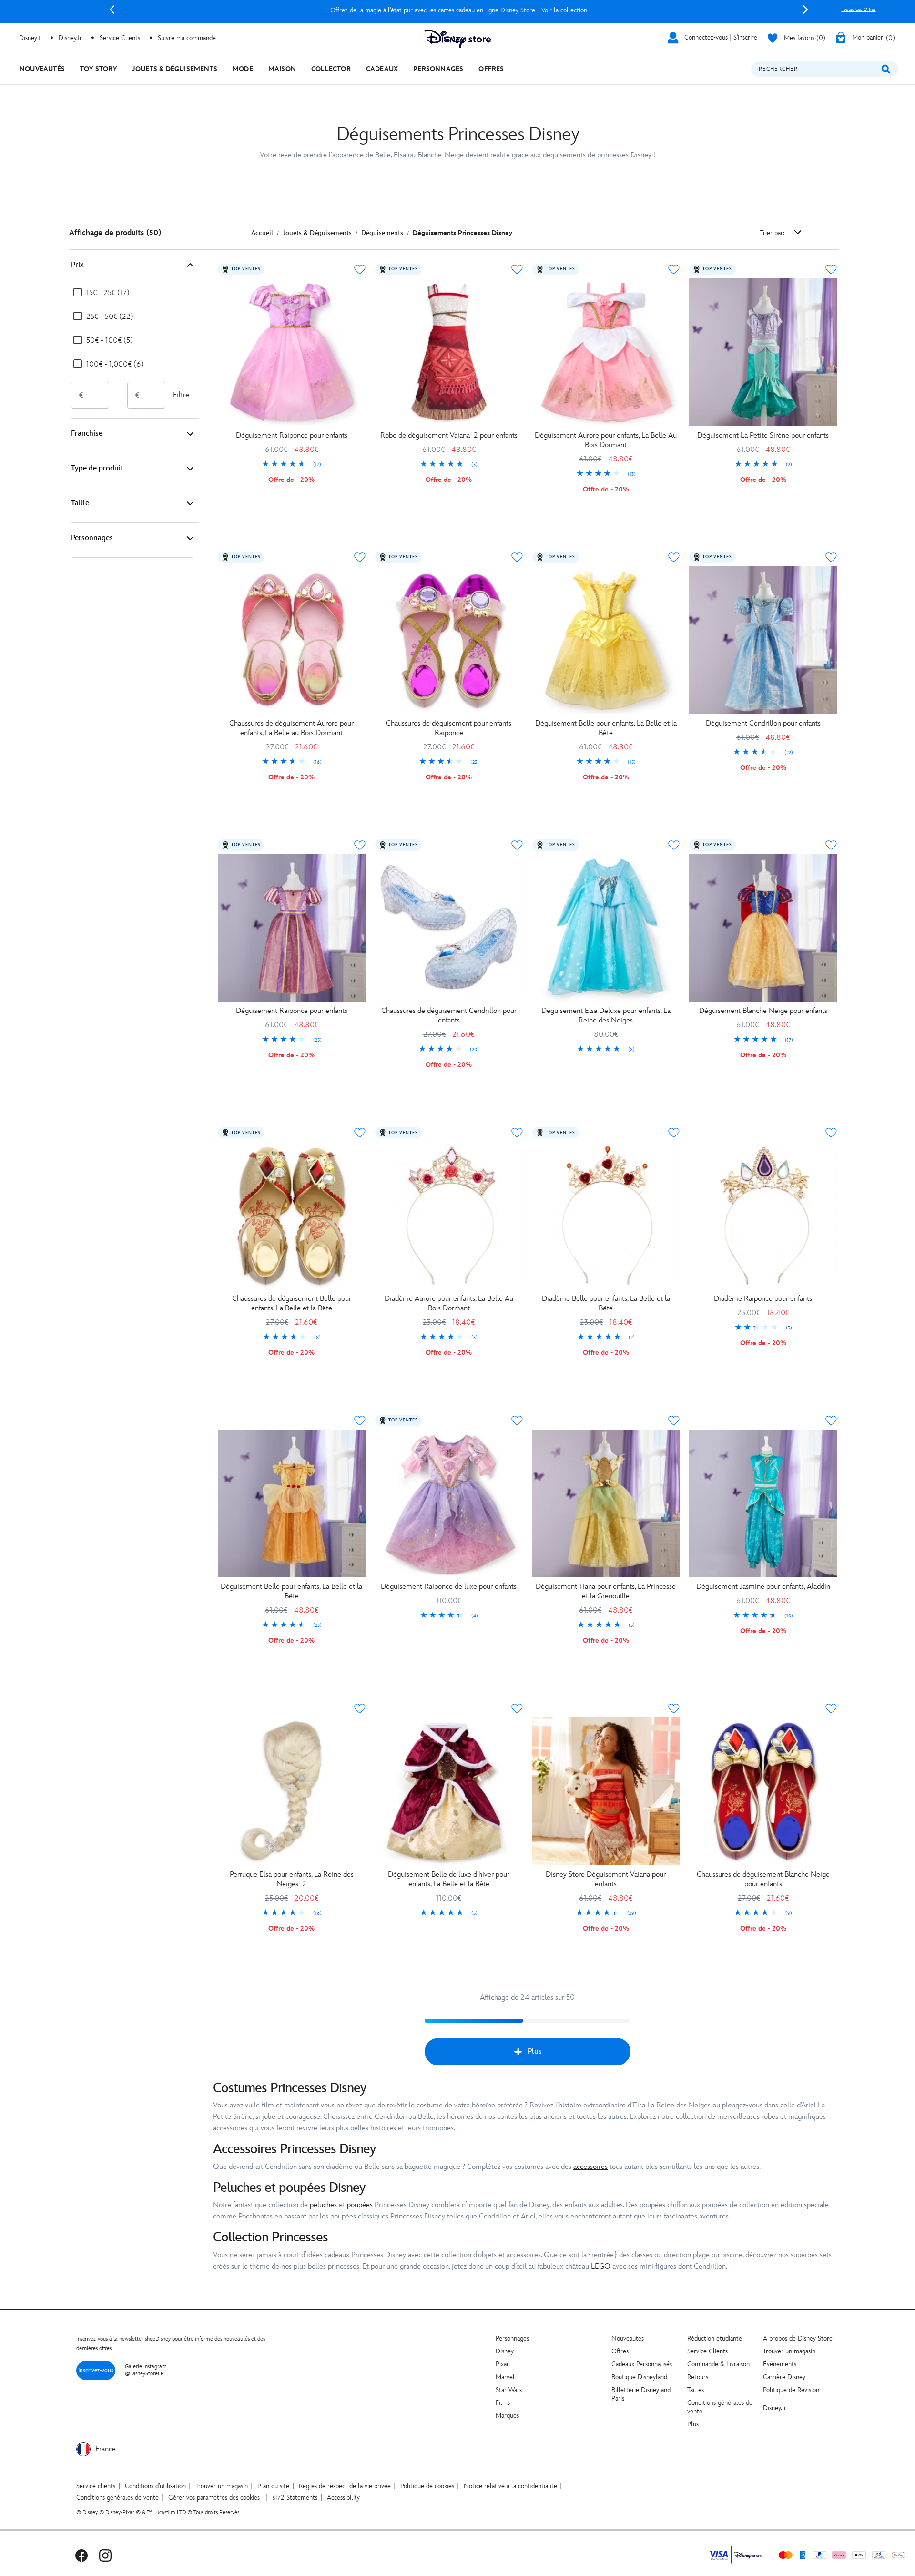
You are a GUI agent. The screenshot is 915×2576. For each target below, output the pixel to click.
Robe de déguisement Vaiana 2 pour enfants (449, 435)
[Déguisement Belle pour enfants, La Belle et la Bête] (606, 640)
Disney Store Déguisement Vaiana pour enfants (606, 1879)
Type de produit (97, 468)
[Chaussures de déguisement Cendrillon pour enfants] (449, 928)
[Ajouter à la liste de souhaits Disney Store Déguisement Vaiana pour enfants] (674, 1708)
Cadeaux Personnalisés (642, 2364)
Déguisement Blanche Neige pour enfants (763, 1011)
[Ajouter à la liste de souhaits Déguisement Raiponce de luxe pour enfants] (517, 1421)
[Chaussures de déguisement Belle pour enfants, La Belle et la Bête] (292, 1216)
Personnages (92, 538)
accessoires (590, 2167)
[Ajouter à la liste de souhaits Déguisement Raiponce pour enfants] (360, 269)
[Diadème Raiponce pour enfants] (763, 1216)
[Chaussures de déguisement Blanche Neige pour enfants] (763, 1791)
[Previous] (112, 10)
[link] (292, 465)
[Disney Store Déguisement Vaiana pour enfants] (606, 1791)
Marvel (505, 2377)
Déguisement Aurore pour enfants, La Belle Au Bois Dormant (606, 440)
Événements (780, 2364)
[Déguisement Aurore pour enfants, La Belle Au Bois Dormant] (606, 352)
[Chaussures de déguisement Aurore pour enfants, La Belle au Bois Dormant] (292, 640)
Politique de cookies (427, 2486)
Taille (80, 503)
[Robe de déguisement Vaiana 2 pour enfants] (449, 352)
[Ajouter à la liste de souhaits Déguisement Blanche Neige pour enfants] (831, 845)
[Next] (805, 10)
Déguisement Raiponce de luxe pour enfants (449, 1587)
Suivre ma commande (187, 38)
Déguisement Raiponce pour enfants (292, 435)
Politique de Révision (791, 2390)
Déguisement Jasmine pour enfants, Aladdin (763, 1587)
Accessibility (343, 2498)
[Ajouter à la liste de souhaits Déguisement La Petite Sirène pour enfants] (831, 269)
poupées (360, 2205)
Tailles (696, 2390)
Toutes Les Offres (859, 10)
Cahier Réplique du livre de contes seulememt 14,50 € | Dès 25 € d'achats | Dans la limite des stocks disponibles (459, 10)
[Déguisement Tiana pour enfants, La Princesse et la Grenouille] (606, 1503)
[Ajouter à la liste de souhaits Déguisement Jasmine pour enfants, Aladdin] (831, 1421)
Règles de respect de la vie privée (345, 2486)
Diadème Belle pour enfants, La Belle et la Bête (606, 1303)
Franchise (87, 434)
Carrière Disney (784, 2377)
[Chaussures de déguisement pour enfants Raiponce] (449, 640)
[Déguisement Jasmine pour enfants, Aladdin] (763, 1503)
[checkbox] (101, 293)
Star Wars (509, 2390)
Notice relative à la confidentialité (510, 2486)
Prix (77, 265)
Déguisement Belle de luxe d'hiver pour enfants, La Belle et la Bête (449, 1879)
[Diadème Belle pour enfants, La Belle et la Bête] (606, 1216)
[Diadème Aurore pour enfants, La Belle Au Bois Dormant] (449, 1216)
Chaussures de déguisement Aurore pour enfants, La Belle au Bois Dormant (291, 728)
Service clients (96, 2486)
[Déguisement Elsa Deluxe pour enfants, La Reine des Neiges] (606, 928)
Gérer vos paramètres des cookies (214, 2498)
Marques (507, 2416)
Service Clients (120, 38)
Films (503, 2403)
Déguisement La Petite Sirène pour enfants (763, 435)
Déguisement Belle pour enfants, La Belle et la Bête (606, 728)
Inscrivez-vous (96, 2370)
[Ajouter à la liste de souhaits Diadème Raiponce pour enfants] (831, 1133)
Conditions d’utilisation (155, 2486)
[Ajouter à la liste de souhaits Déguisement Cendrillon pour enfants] (831, 557)
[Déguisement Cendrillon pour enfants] (763, 640)
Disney (505, 2351)
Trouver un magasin (789, 2351)
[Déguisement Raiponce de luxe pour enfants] (449, 1503)
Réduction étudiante (715, 2338)
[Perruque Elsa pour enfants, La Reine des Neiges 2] (292, 1791)
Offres (620, 2351)
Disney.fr (70, 38)
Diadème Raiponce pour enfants (763, 1299)
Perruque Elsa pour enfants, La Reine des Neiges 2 (292, 1879)
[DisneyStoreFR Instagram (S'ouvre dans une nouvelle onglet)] (105, 2555)
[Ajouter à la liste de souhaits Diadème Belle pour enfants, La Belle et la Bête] (674, 1133)
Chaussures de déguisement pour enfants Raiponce (449, 728)
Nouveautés (628, 2338)
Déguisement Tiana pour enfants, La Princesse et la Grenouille (606, 1591)
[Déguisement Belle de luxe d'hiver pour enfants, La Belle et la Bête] (449, 1791)
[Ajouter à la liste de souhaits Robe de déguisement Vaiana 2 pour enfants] (517, 269)
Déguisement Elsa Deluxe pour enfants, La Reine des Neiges (606, 1016)
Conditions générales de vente (117, 2498)
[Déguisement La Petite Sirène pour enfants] (763, 352)
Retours (698, 2377)
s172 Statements (295, 2498)
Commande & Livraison (718, 2364)
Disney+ (30, 38)
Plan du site (273, 2486)
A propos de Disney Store (798, 2338)
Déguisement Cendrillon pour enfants (763, 723)
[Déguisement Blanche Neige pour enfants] (763, 928)
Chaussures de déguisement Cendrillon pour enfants (449, 1016)
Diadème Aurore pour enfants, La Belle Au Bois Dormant (449, 1303)
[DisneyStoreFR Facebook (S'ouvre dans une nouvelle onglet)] (81, 2555)
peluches (323, 2205)
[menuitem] (42, 69)
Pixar (502, 2364)
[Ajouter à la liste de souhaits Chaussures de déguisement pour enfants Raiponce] (517, 557)
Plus (535, 2051)
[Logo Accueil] (457, 39)
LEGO (601, 2266)
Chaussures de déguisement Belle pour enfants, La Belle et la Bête (292, 1303)
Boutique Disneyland (639, 2377)
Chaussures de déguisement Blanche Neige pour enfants (763, 1879)
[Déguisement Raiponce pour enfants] (292, 352)
